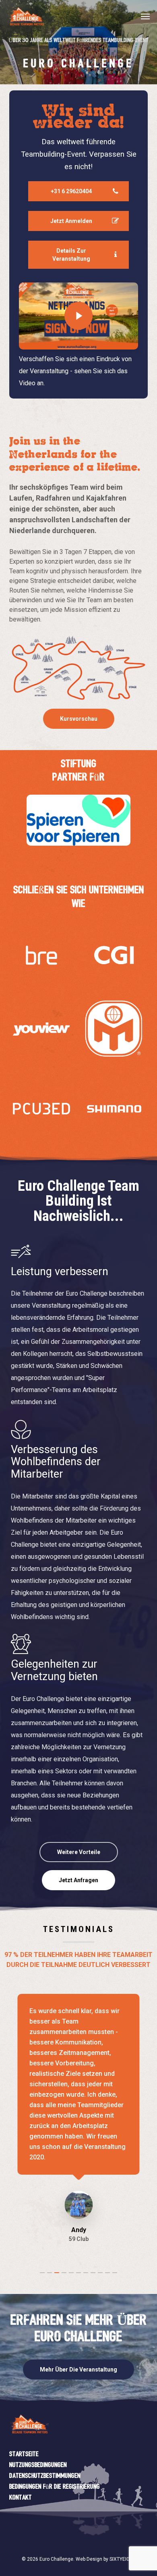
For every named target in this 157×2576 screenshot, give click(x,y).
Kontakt (21, 2498)
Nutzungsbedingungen (38, 2465)
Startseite (24, 2454)
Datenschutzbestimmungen (45, 2476)
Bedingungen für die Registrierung (55, 2487)
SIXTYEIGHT (123, 2559)
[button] (145, 16)
